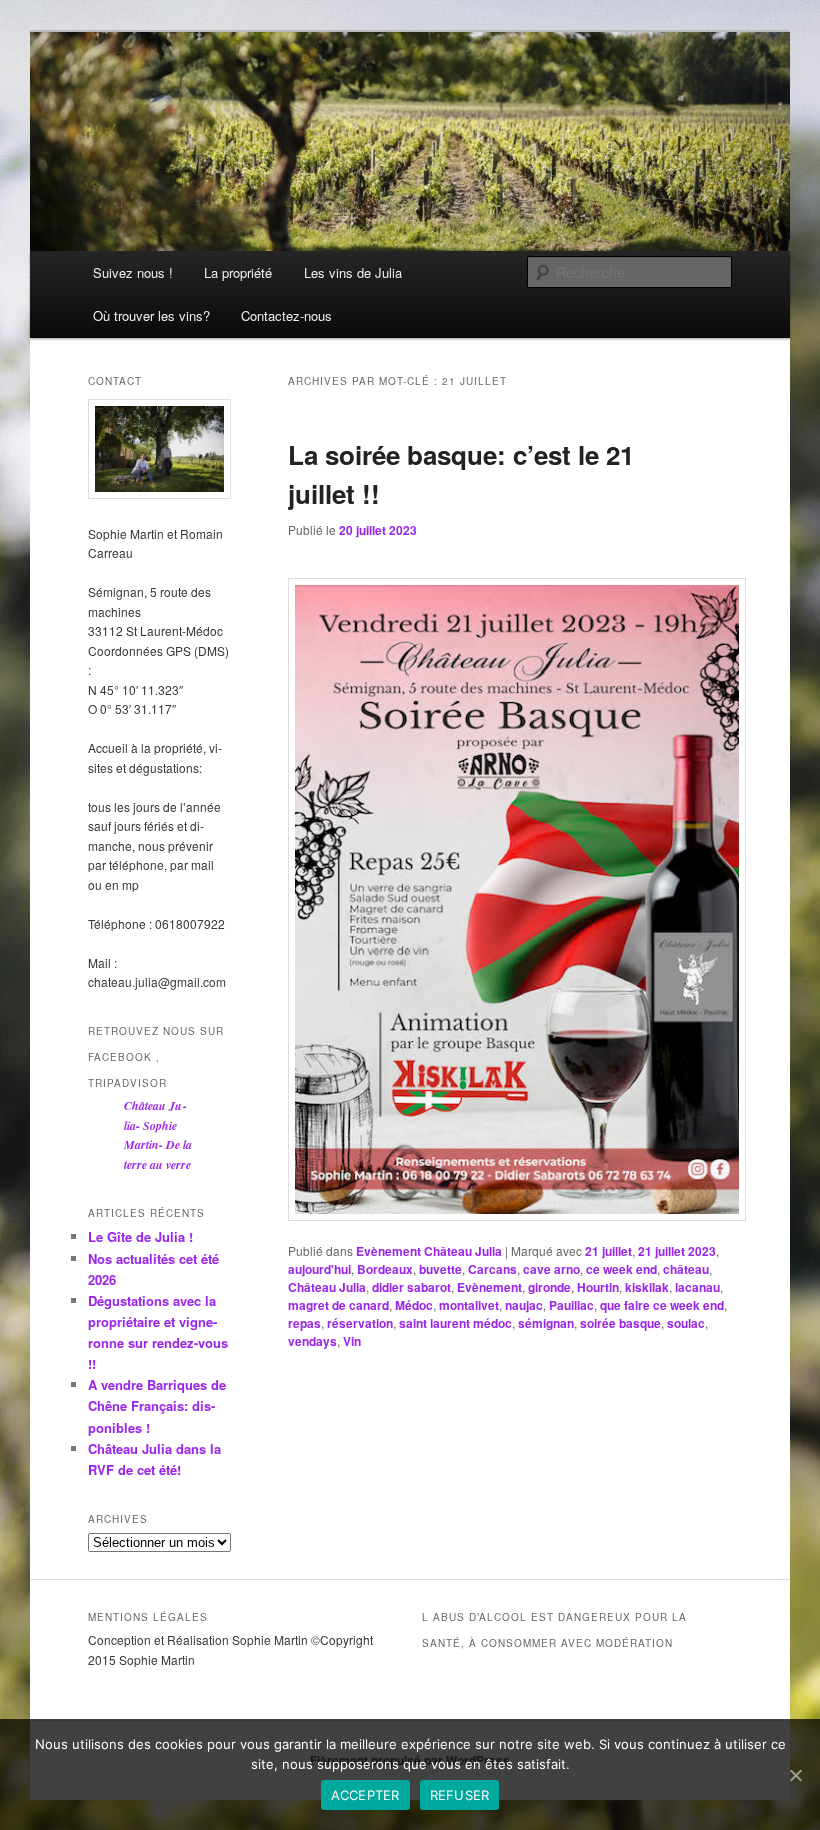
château (686, 1269)
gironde (549, 1287)
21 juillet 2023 (677, 1251)
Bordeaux (385, 1269)
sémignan (546, 1323)
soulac (686, 1323)
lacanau (697, 1287)
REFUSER (460, 1795)
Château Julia (327, 1287)
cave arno (551, 1269)
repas (304, 1323)
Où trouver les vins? (151, 315)
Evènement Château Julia (429, 1251)
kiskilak (647, 1287)
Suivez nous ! (133, 272)
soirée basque (620, 1323)
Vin (352, 1341)
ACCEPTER (365, 1795)
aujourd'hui (319, 1269)
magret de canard (338, 1305)
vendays (312, 1341)
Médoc (414, 1305)
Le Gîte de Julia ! (140, 1236)
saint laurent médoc (455, 1323)
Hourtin (598, 1287)
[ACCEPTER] (795, 1775)
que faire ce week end (662, 1305)
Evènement (489, 1287)
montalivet (469, 1305)
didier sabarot (411, 1287)
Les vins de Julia (353, 272)
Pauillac (571, 1305)
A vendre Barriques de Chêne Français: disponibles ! (157, 1405)
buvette (440, 1269)
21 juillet (608, 1251)
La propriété (238, 272)
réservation (360, 1323)
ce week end (621, 1269)
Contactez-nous (286, 315)
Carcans (492, 1269)
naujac (524, 1305)
